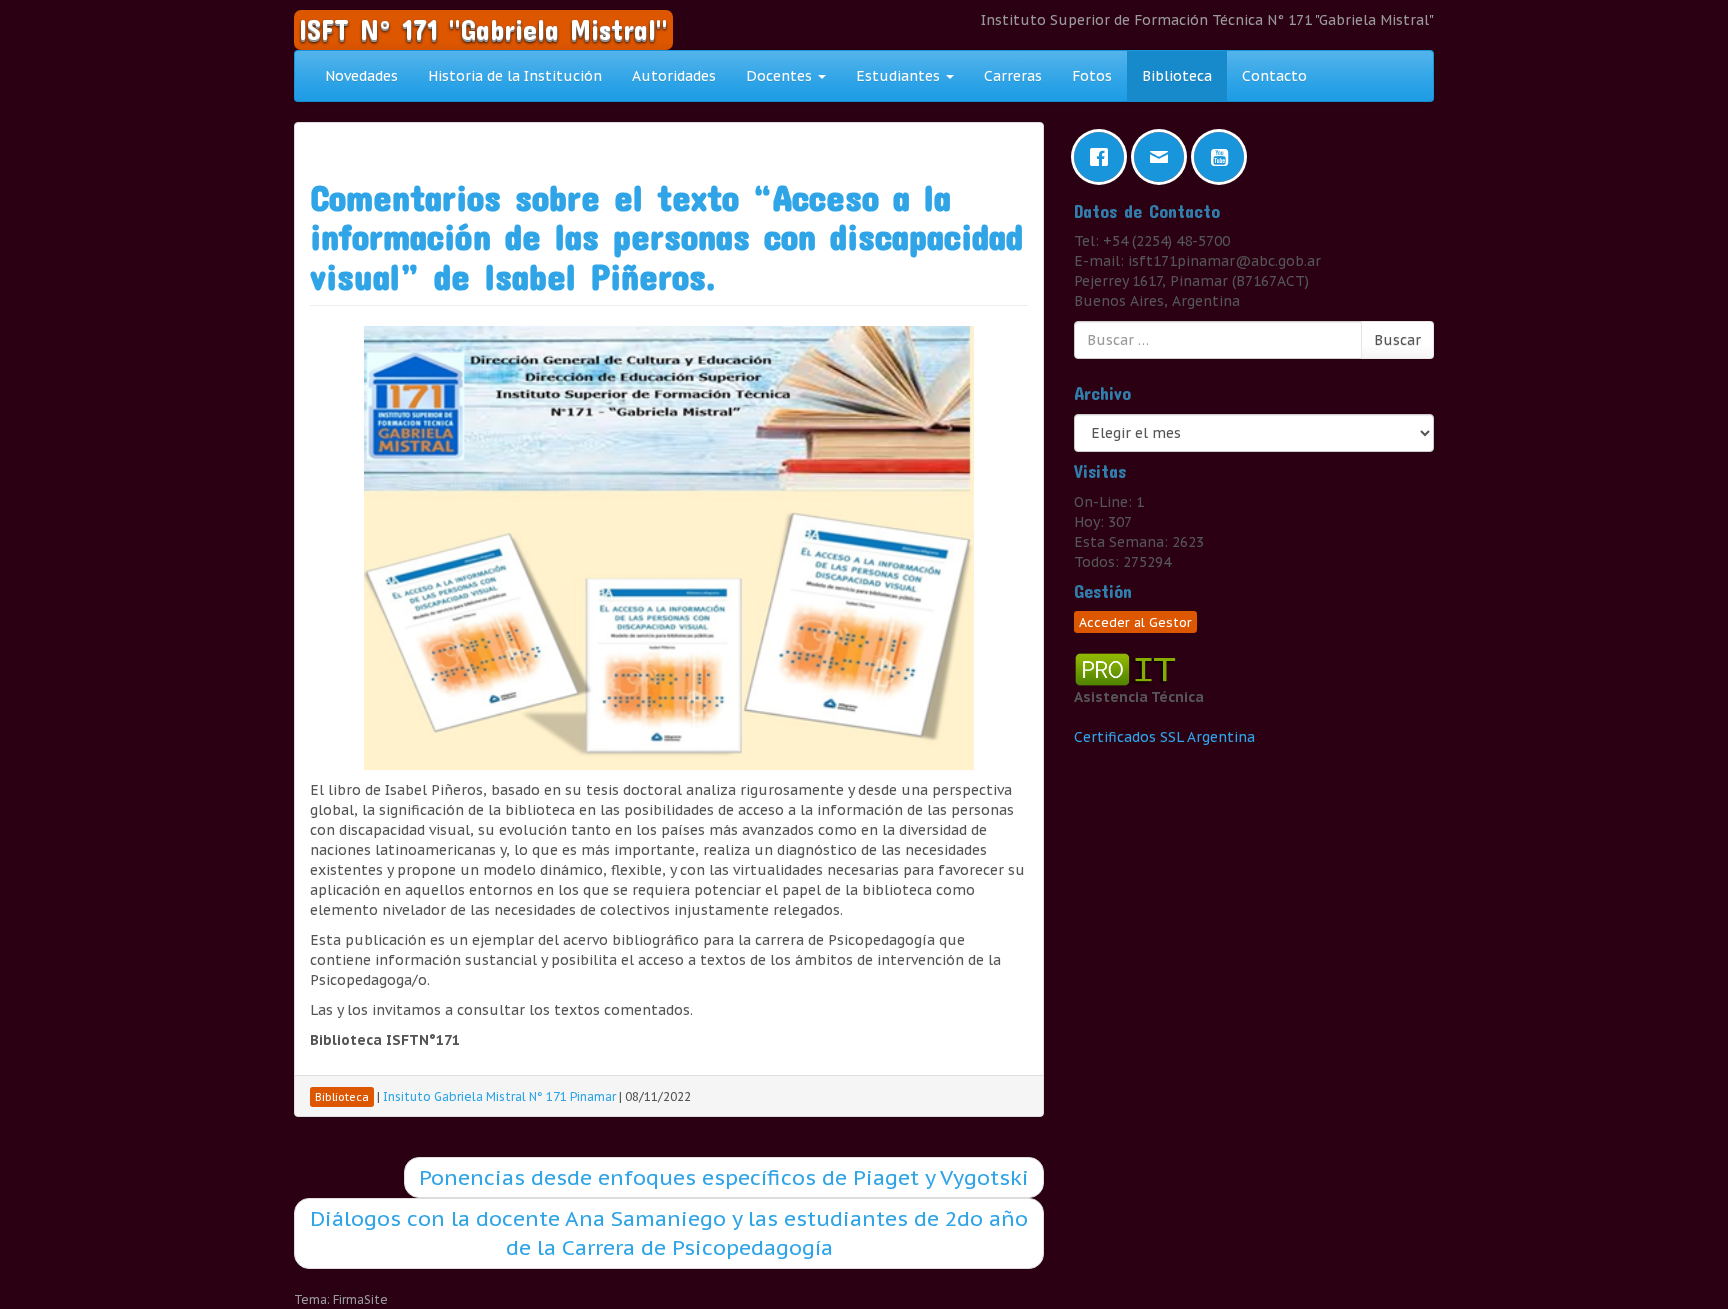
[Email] (1164, 157)
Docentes (781, 76)
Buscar (1397, 340)
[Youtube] (1224, 157)
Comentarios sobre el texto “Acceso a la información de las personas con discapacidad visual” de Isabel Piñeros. (666, 236)
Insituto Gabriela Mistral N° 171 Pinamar (499, 1096)
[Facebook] (1104, 157)
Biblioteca (1177, 76)
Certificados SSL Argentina (1164, 737)
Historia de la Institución (515, 76)
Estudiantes (900, 76)
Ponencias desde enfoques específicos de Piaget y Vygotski (724, 1177)
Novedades (361, 76)
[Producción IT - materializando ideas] (1128, 668)
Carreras (1013, 76)
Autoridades (674, 76)
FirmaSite (360, 1299)
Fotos (1092, 76)
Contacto (1274, 76)
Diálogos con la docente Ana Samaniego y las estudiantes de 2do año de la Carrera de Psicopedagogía (669, 1233)
